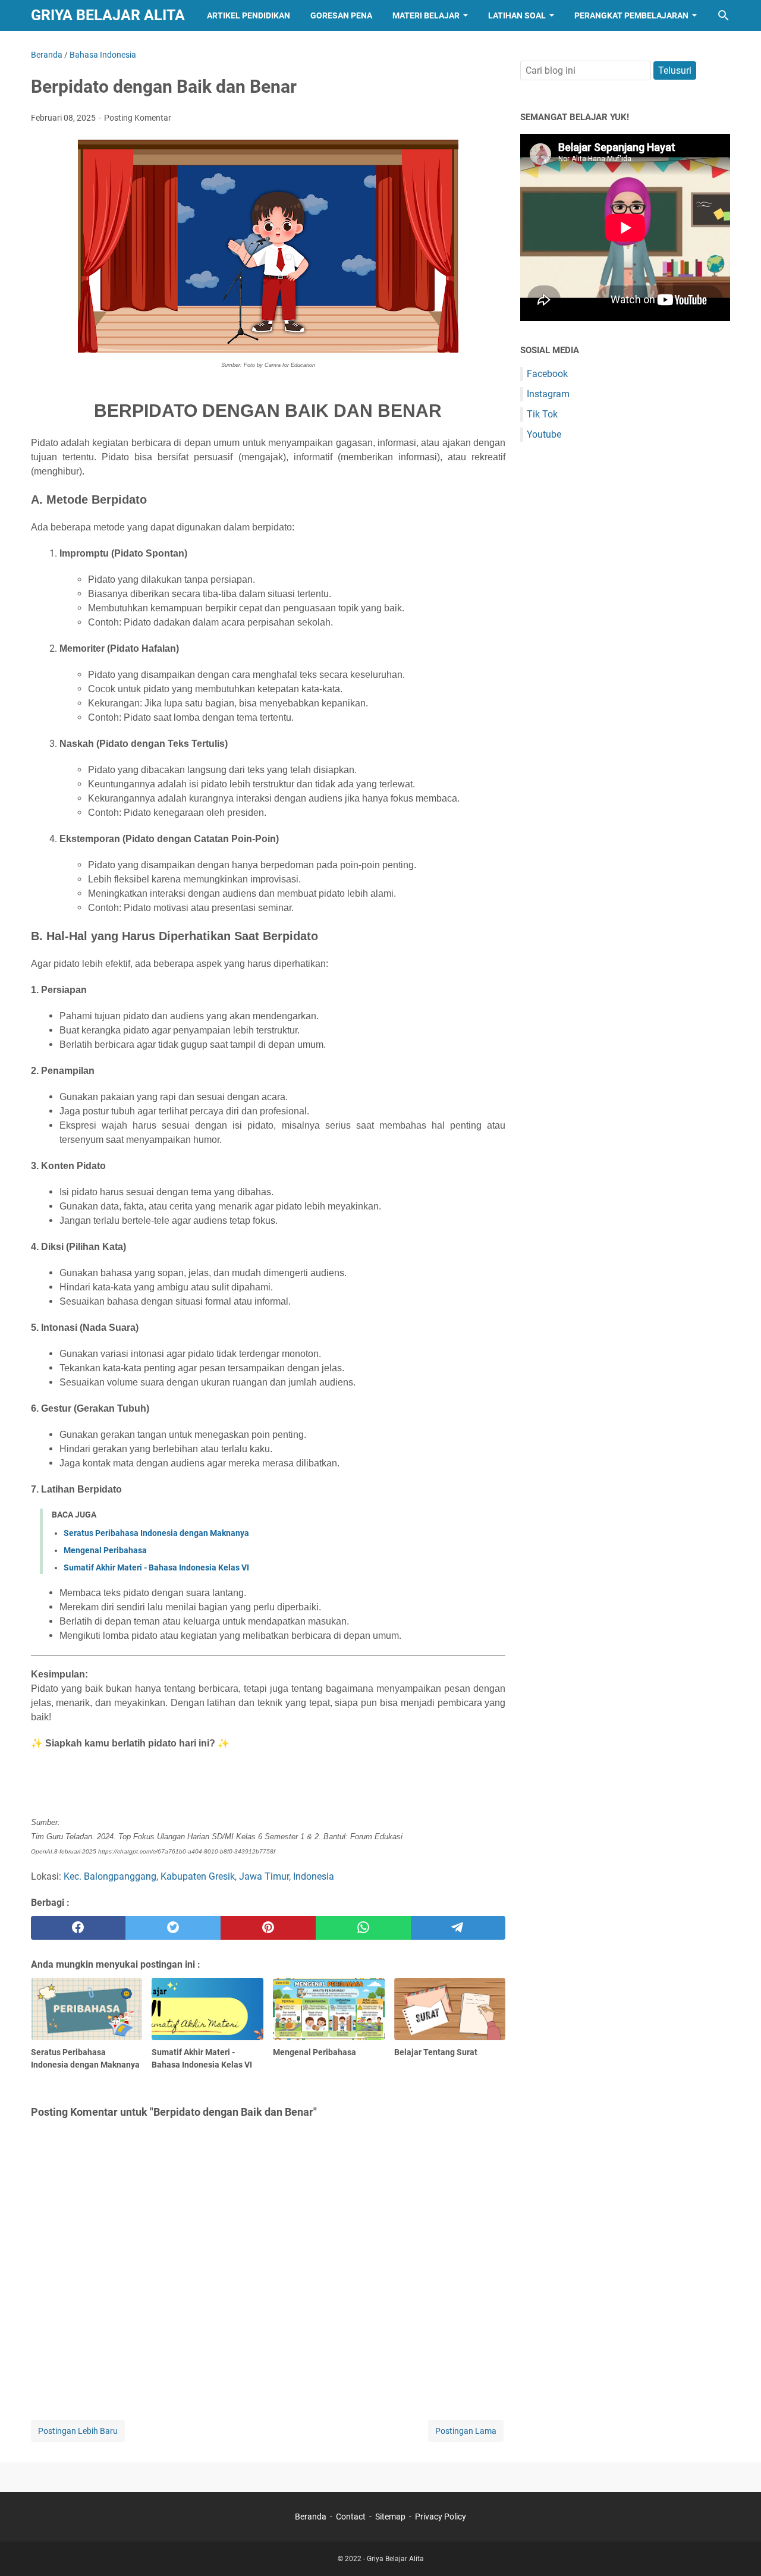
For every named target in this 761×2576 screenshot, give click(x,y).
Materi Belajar (426, 15)
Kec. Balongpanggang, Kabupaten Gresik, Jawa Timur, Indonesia (199, 1876)
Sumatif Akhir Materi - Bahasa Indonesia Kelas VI (156, 1567)
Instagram (548, 394)
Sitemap (390, 2517)
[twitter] (173, 1928)
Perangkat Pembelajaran (631, 15)
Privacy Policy (441, 2517)
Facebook (547, 374)
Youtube (544, 434)
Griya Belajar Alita (108, 15)
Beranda (311, 2517)
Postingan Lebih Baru (78, 2431)
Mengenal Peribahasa (105, 1550)
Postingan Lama (466, 2431)
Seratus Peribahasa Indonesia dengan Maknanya (156, 1533)
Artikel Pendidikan (249, 15)
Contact (351, 2517)
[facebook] (78, 1928)
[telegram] (458, 1928)
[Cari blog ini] (724, 15)
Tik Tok (542, 414)
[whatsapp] (363, 1928)
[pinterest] (268, 1928)
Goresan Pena (341, 15)
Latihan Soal (517, 15)
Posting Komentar (138, 118)
